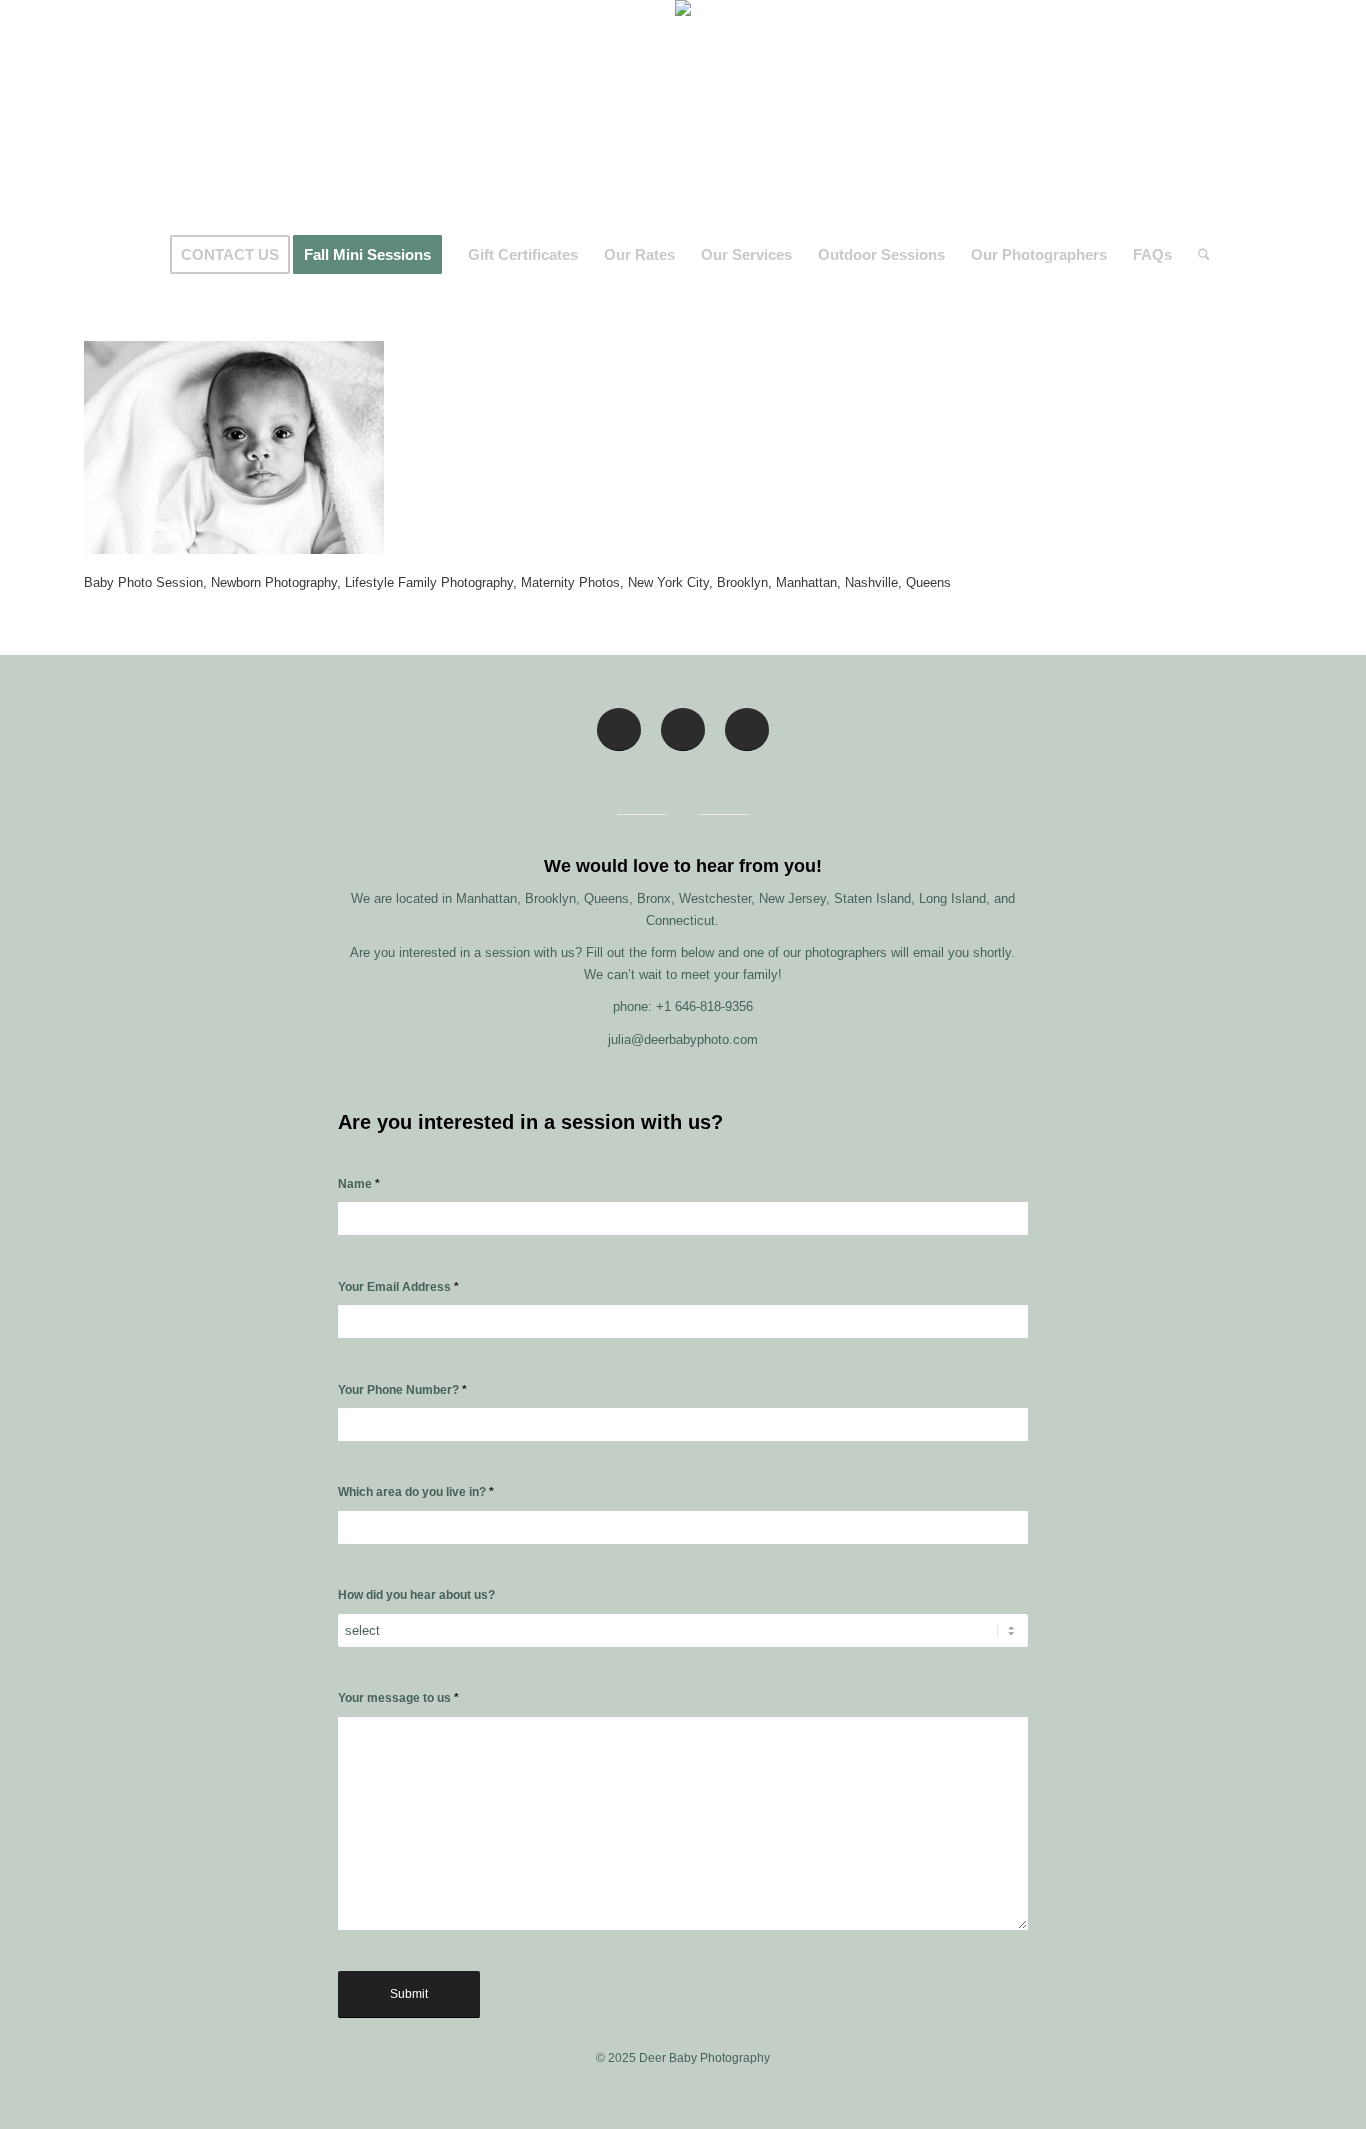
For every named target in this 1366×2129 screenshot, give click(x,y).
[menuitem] (230, 255)
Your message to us (398, 1698)
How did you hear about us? (416, 1595)
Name (359, 1184)
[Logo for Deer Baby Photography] (683, 115)
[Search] (1197, 255)
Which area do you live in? (416, 1492)
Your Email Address (398, 1287)
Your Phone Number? (402, 1390)
